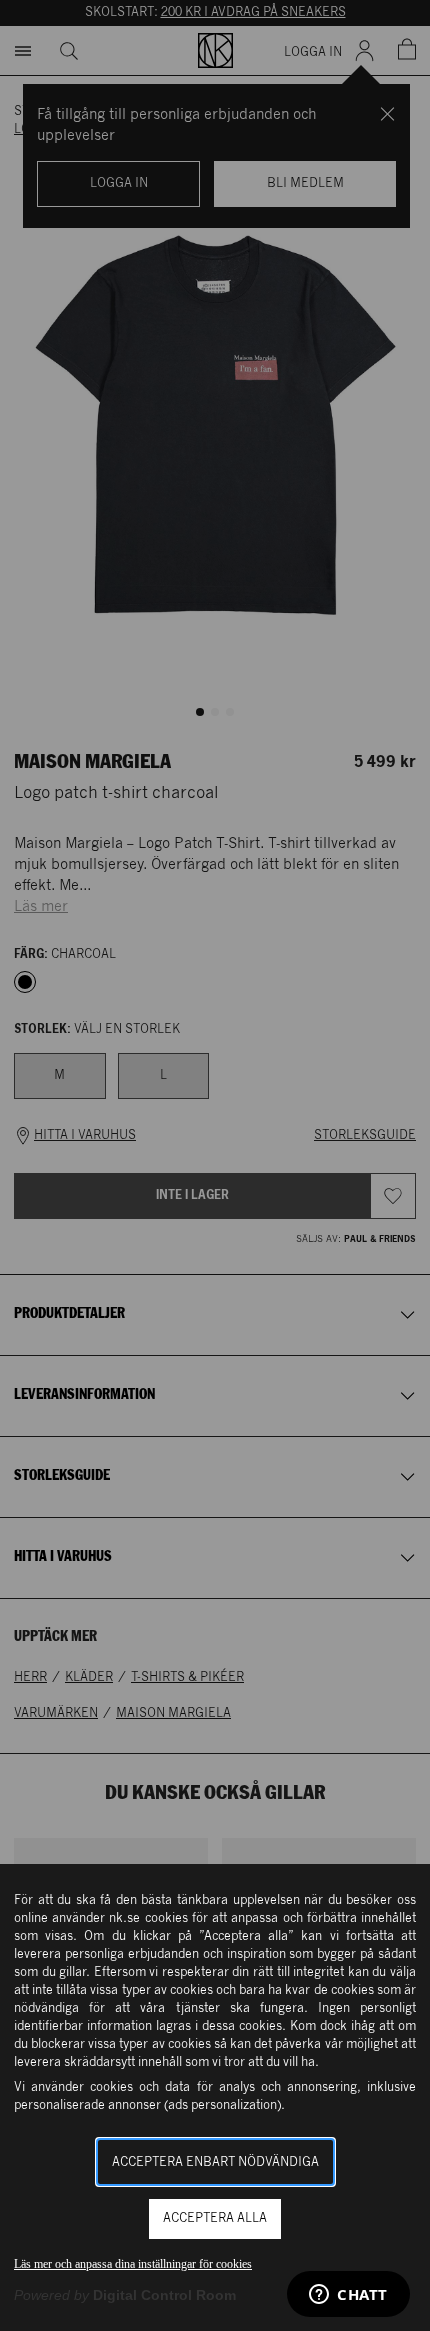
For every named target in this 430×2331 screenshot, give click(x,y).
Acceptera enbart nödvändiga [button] (215, 2162)
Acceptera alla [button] (215, 2218)
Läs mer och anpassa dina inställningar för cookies (133, 2264)
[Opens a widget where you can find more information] (348, 2296)
